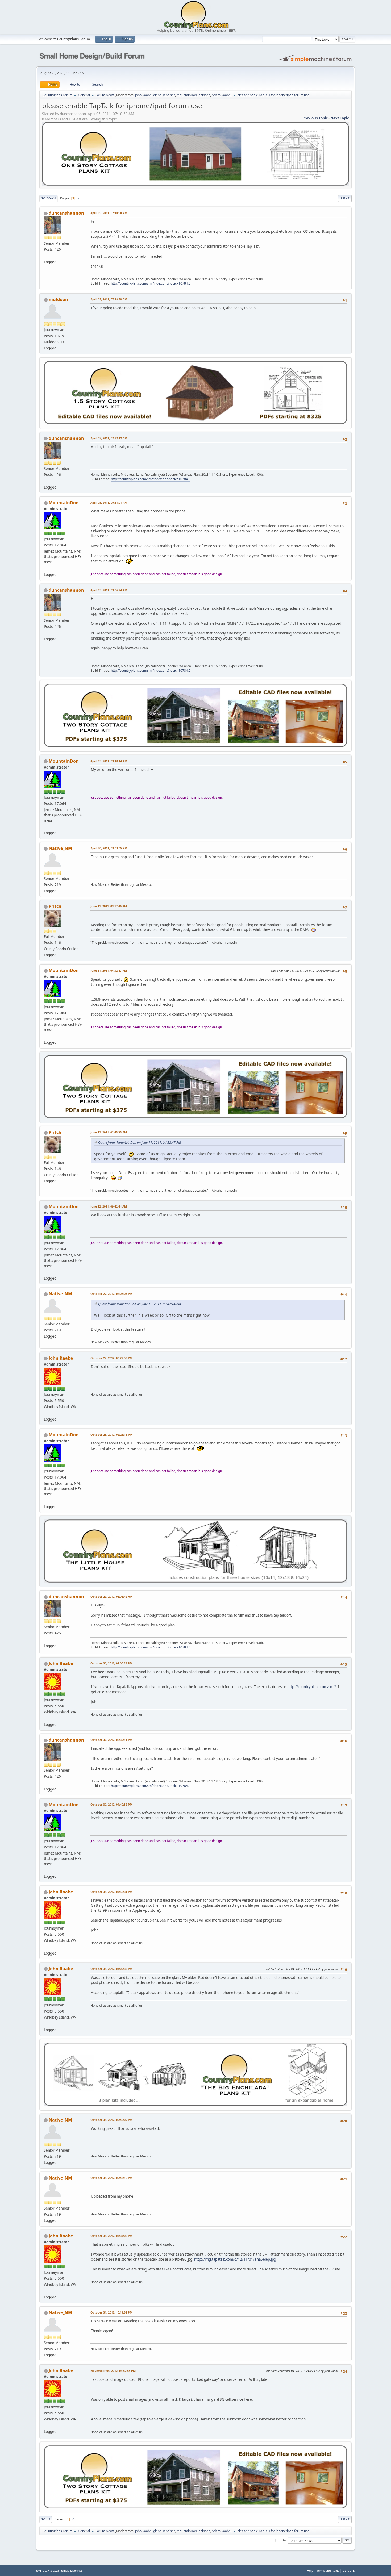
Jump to (280, 2540)
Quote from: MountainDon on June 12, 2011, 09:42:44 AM (140, 1304)
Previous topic (315, 118)
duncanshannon (66, 213)
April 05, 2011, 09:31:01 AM (109, 502)
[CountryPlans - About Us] (46, 1413)
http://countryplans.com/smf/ (312, 1687)
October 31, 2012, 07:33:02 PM (111, 2236)
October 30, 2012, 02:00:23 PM (111, 1663)
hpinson (204, 95)
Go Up (46, 2519)
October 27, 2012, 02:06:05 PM (111, 1294)
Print (345, 198)
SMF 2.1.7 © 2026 (48, 2571)
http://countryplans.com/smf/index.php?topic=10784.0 (151, 283)
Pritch (55, 906)
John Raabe (143, 95)
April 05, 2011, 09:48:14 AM (109, 761)
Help (310, 2571)
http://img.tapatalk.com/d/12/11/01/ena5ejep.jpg (235, 2259)
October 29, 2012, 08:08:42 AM (111, 1596)
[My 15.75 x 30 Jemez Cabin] (46, 568)
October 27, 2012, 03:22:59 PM (111, 1358)
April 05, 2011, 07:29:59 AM (109, 299)
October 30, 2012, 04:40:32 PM (111, 1804)
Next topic (340, 118)
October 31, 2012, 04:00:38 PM (111, 1969)
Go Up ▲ (349, 2571)
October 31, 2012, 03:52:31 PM (111, 1892)
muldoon (58, 299)
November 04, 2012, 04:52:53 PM (113, 2371)
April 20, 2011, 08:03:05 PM (109, 848)
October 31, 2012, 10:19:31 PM (111, 2312)
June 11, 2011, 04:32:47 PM (109, 970)
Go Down (48, 198)
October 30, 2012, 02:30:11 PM (111, 1740)
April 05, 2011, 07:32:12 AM (109, 438)
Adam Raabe (221, 95)
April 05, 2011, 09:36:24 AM (109, 590)
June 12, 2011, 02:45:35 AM (109, 1132)
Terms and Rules (328, 2571)
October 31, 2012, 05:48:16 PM (111, 2178)
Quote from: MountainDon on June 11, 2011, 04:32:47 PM (140, 1143)
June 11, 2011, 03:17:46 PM (109, 906)
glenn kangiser (164, 95)
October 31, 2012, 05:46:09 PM (111, 2120)
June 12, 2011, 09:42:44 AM (109, 1206)
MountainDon (187, 95)
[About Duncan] (46, 256)
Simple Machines (72, 2571)
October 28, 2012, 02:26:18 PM (111, 1435)
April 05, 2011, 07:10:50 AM (109, 213)
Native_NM (60, 848)
